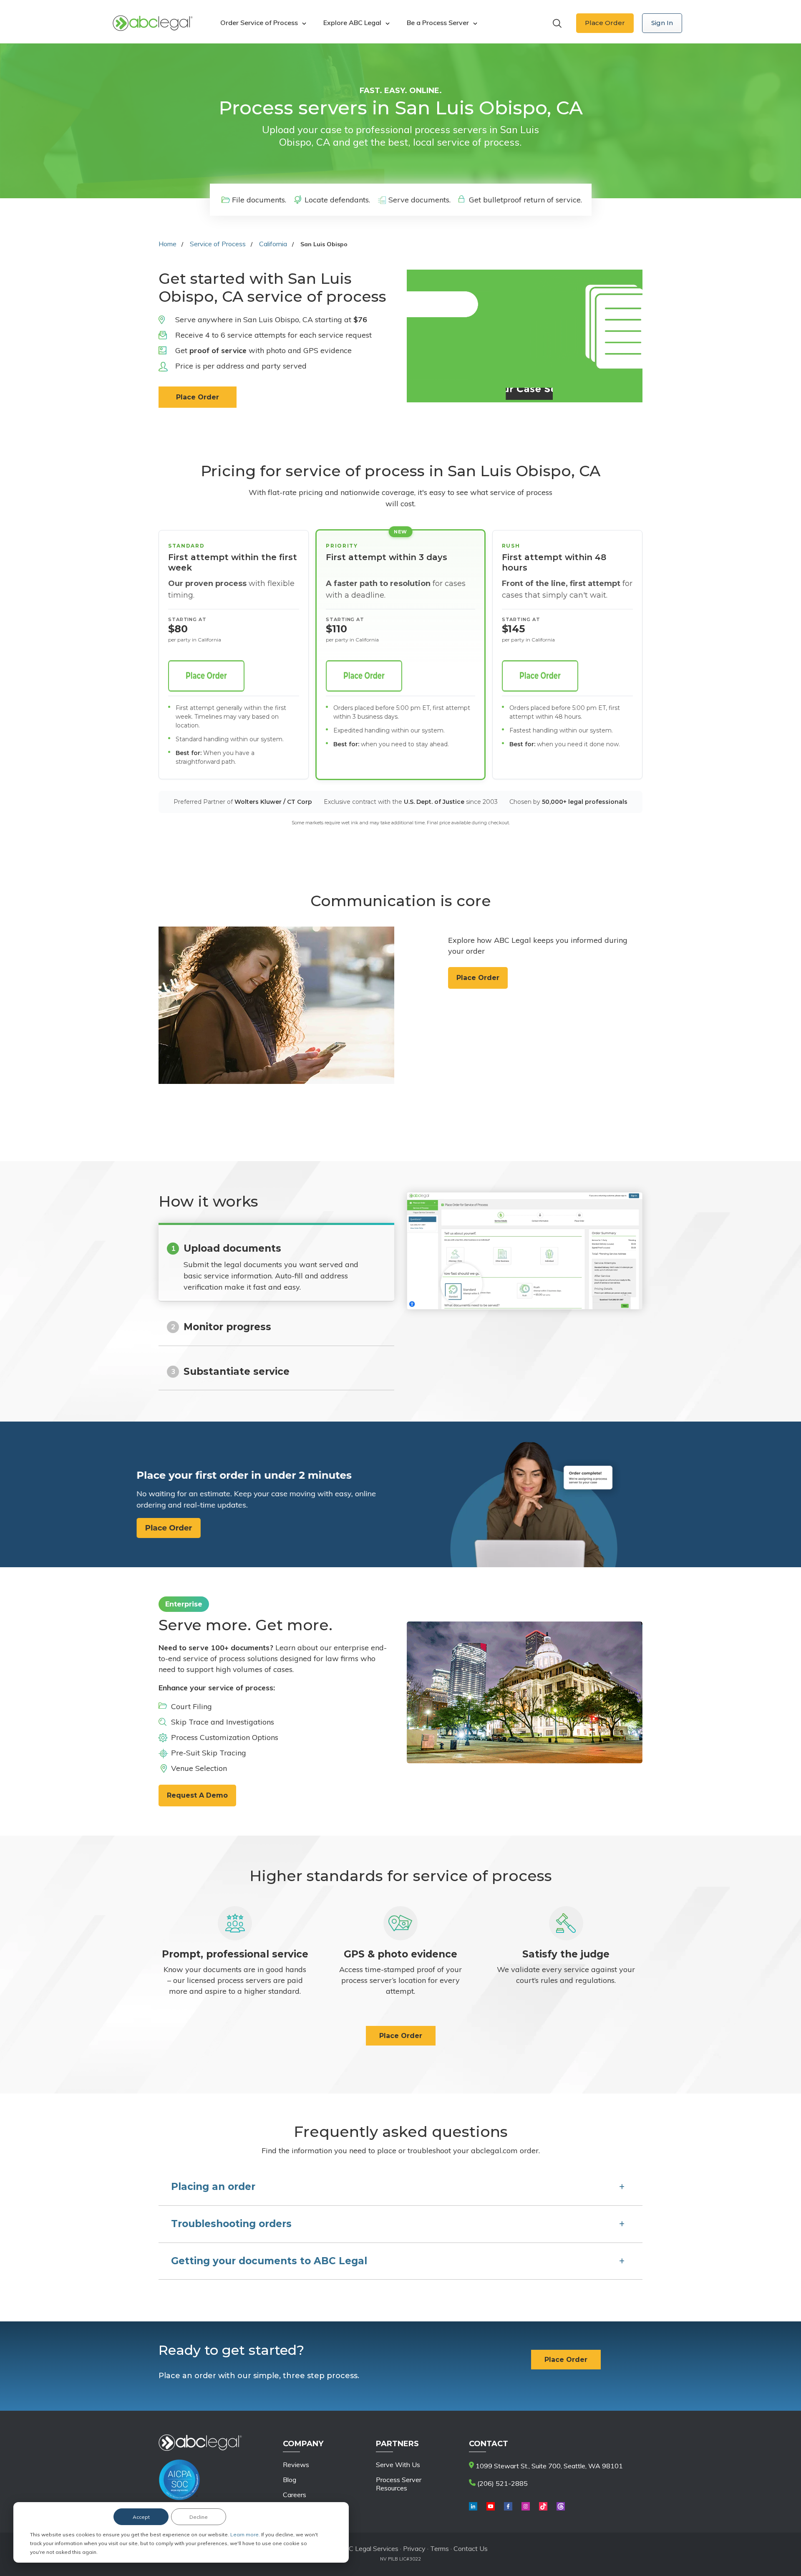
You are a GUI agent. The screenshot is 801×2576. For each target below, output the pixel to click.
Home (168, 244)
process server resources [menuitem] (399, 2484)
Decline (199, 2517)
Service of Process (218, 244)
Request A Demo (197, 1795)
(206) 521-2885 (502, 2483)
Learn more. (246, 2534)
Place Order (605, 23)
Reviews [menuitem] (296, 2465)
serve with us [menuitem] (398, 2465)
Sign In (662, 23)
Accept (141, 2517)
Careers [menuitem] (295, 2495)
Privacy (415, 2548)
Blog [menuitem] (290, 2480)
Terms (440, 2548)
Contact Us (471, 2548)
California (273, 244)
